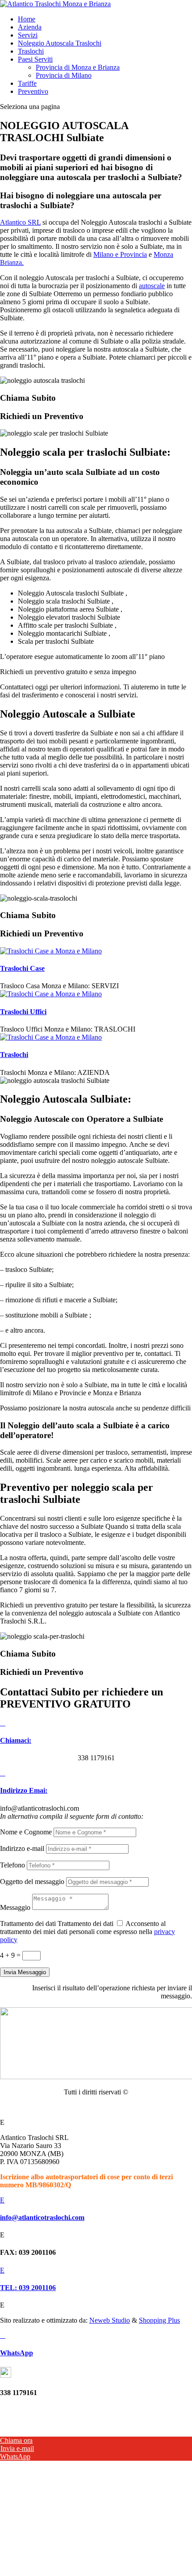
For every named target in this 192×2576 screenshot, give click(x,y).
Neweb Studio (110, 2320)
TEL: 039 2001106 (28, 2288)
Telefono (13, 1865)
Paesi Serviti (35, 59)
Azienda (30, 27)
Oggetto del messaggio (32, 1882)
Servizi (28, 35)
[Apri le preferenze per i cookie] (67, 2525)
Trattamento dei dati (28, 1924)
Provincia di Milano (64, 75)
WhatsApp (17, 2353)
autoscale (152, 286)
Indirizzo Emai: (24, 1790)
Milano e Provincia (120, 254)
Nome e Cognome (26, 1832)
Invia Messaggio (25, 1972)
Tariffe (27, 83)
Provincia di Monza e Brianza (78, 67)
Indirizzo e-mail (22, 1848)
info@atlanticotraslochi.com (42, 2217)
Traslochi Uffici (23, 1012)
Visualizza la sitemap (96, 2107)
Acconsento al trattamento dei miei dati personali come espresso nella (88, 1932)
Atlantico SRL (20, 222)
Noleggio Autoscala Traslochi (60, 43)
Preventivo (33, 91)
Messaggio (15, 1907)
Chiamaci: (16, 1740)
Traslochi (31, 51)
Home (27, 19)
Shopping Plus (159, 2320)
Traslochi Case (22, 968)
